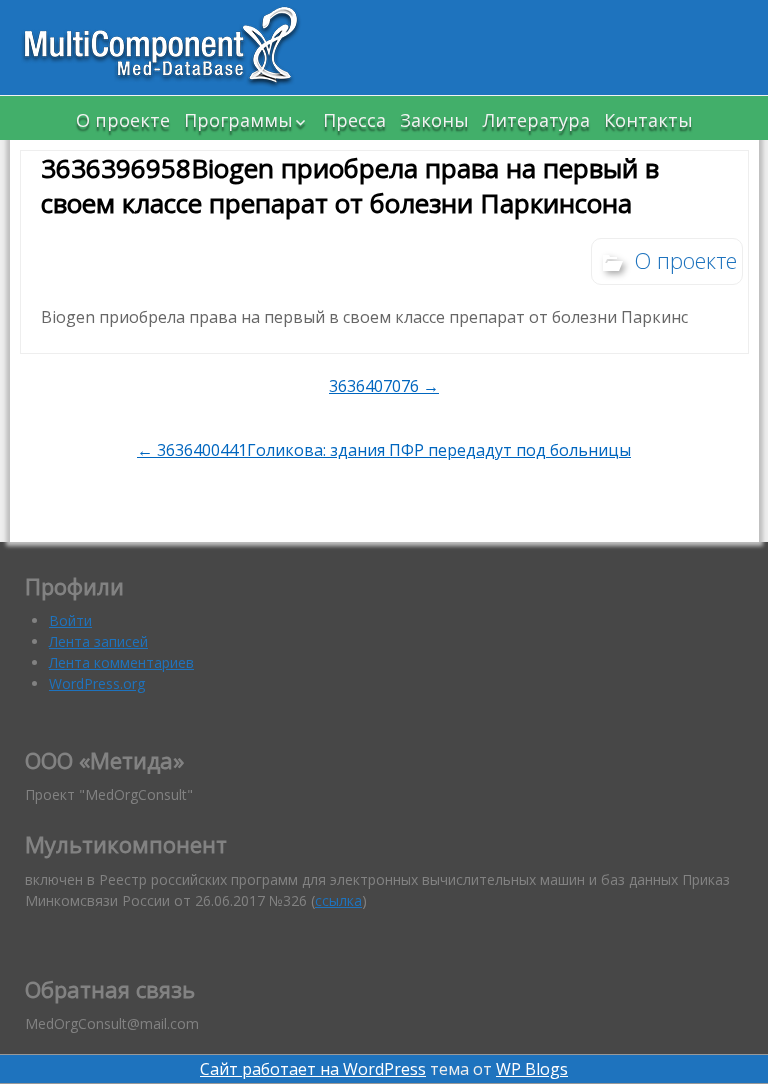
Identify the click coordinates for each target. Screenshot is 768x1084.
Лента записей (98, 641)
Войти (70, 620)
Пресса (354, 120)
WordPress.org (97, 683)
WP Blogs (532, 1069)
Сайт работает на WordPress (313, 1069)
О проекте (123, 120)
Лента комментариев (121, 662)
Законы (434, 120)
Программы (238, 120)
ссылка (338, 900)
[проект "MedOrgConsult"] (170, 47)
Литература (536, 120)
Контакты (648, 120)
